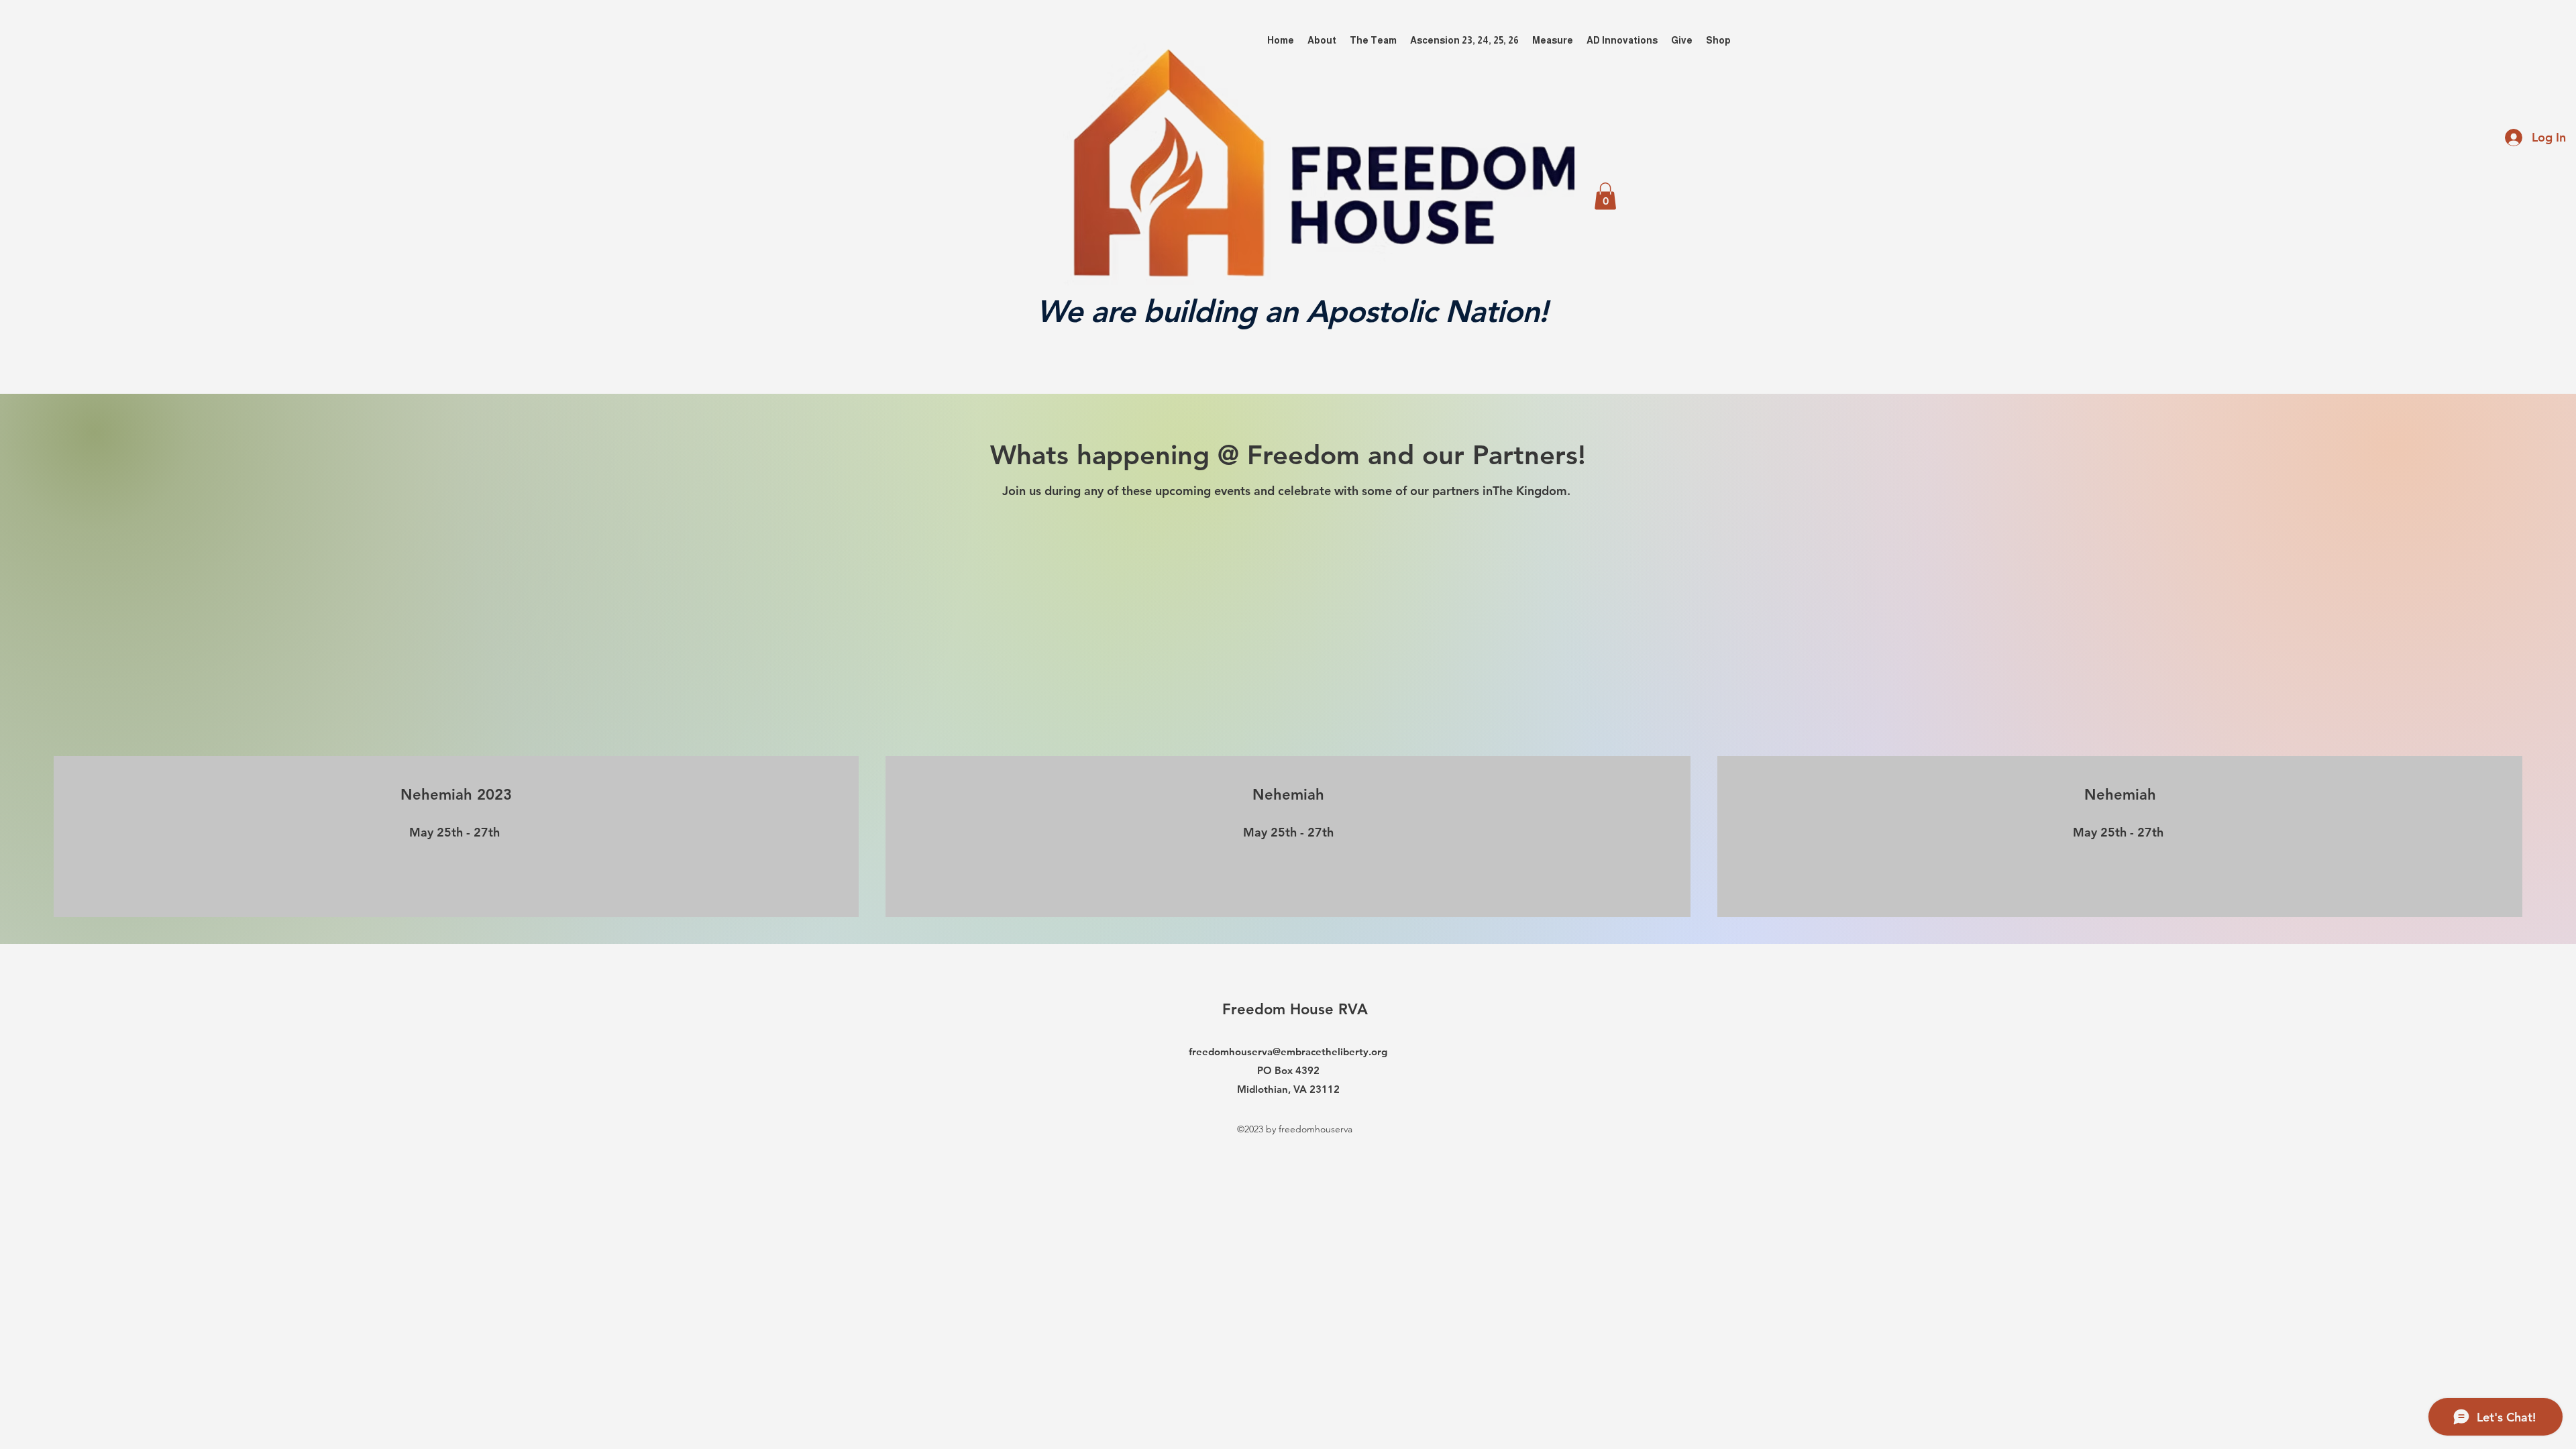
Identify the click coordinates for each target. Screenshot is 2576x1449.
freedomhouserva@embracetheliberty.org (1288, 1052)
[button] (1605, 196)
